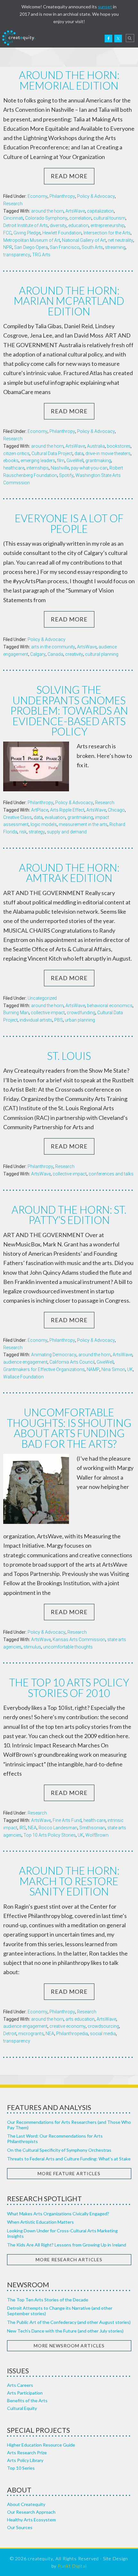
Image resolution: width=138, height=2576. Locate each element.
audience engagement (25, 1362)
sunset (105, 7)
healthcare (14, 468)
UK (130, 1369)
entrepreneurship (108, 225)
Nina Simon (113, 1369)
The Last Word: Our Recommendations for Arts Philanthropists (55, 2139)
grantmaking (98, 461)
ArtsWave (75, 211)
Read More (69, 176)
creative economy (68, 2026)
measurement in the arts (83, 824)
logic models (44, 824)
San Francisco (65, 247)
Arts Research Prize (27, 2453)
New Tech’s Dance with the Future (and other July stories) (65, 2331)
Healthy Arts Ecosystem (31, 2520)
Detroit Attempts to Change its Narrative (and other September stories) (60, 2311)
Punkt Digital (72, 2566)
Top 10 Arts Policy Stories (50, 1835)
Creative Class (17, 817)
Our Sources (20, 2527)
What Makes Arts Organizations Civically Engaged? (58, 2214)
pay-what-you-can (89, 468)
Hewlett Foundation (62, 233)
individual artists (36, 1020)
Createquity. (19, 38)
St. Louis (69, 1056)
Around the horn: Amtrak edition (69, 873)
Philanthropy (62, 196)
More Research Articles (69, 2259)
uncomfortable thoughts (68, 1647)
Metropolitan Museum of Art (32, 240)
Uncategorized (42, 998)
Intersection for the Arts (107, 233)
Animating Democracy (54, 1355)
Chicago (116, 810)
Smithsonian (92, 1828)
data (79, 453)
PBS (59, 1020)
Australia (96, 446)
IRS (23, 1828)
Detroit (10, 2034)
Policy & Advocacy (96, 196)
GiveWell (75, 461)
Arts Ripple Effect (67, 810)
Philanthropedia (72, 2034)
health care (95, 1820)
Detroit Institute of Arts (26, 225)
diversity (58, 225)
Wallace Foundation (23, 1377)
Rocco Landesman (58, 1828)
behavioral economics (110, 1006)
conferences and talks (111, 1174)
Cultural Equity (22, 2408)
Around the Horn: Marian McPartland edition (69, 301)
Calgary (38, 654)
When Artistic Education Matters (40, 2222)
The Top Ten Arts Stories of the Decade (48, 2300)
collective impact (48, 1013)
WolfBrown (97, 1835)
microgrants (31, 2034)
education (78, 225)
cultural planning (102, 654)
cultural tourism (109, 218)
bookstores (119, 446)
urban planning (80, 1020)
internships (38, 468)
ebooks (11, 461)
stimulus (32, 1647)
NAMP (93, 1369)
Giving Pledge (27, 233)
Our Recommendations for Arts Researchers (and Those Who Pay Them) (69, 2125)
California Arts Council (72, 1362)
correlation (80, 218)
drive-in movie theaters (108, 453)
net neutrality (121, 240)
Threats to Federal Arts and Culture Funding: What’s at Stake (69, 2159)
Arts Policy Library (25, 2460)
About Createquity (26, 2504)
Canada (55, 654)
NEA (32, 1828)
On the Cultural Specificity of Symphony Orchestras (59, 2150)
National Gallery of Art (84, 240)
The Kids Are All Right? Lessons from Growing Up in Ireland (67, 2245)
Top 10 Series (21, 2468)
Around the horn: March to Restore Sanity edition (69, 1881)
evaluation (55, 817)
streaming (115, 247)
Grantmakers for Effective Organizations (44, 1369)
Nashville (60, 468)
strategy (37, 832)
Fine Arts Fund (67, 1820)
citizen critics (16, 453)
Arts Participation (25, 2393)
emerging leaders (38, 461)
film (61, 461)
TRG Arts (41, 255)
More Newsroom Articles (69, 2346)
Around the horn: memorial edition (69, 80)
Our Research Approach (31, 2512)
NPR (8, 247)
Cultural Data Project (52, 453)
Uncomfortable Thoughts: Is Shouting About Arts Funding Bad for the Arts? (69, 1428)
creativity (74, 654)
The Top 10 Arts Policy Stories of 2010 (69, 1688)
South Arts (92, 247)
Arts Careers (20, 2385)
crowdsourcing (103, 2026)
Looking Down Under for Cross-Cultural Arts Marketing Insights (62, 2233)
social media (103, 2034)
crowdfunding (81, 1013)
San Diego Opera (31, 247)
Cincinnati (13, 218)
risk (23, 832)
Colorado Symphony (46, 218)
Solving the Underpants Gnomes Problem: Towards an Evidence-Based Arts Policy (69, 711)
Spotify (66, 475)
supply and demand (67, 832)
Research (13, 204)
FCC (7, 233)
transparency (17, 255)
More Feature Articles (69, 2173)
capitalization (100, 211)
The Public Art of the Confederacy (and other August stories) (69, 2322)
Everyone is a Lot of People (69, 523)
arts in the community (53, 647)
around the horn (47, 211)
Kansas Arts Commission (79, 1640)
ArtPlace (40, 810)
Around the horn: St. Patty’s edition (69, 1215)
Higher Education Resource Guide (41, 2445)
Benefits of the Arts (27, 2400)
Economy (38, 196)
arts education (80, 2019)
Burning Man (16, 1013)
